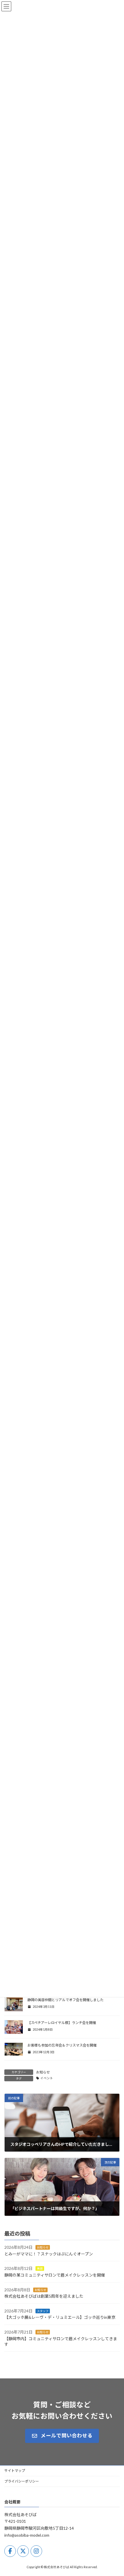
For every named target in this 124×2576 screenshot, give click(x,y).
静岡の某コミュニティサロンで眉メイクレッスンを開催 (55, 2275)
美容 (40, 2269)
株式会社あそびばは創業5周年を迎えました (44, 2296)
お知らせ (43, 2072)
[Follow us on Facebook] (10, 2551)
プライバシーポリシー (22, 2481)
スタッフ (43, 2311)
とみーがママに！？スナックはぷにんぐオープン (49, 2254)
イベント (47, 2078)
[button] (62, 2436)
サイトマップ (15, 2471)
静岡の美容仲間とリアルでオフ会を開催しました (65, 2000)
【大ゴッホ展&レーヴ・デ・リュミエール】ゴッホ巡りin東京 (60, 2318)
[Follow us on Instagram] (36, 2551)
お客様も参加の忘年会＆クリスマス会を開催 (62, 2045)
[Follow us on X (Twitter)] (23, 2551)
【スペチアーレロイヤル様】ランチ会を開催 (62, 2023)
